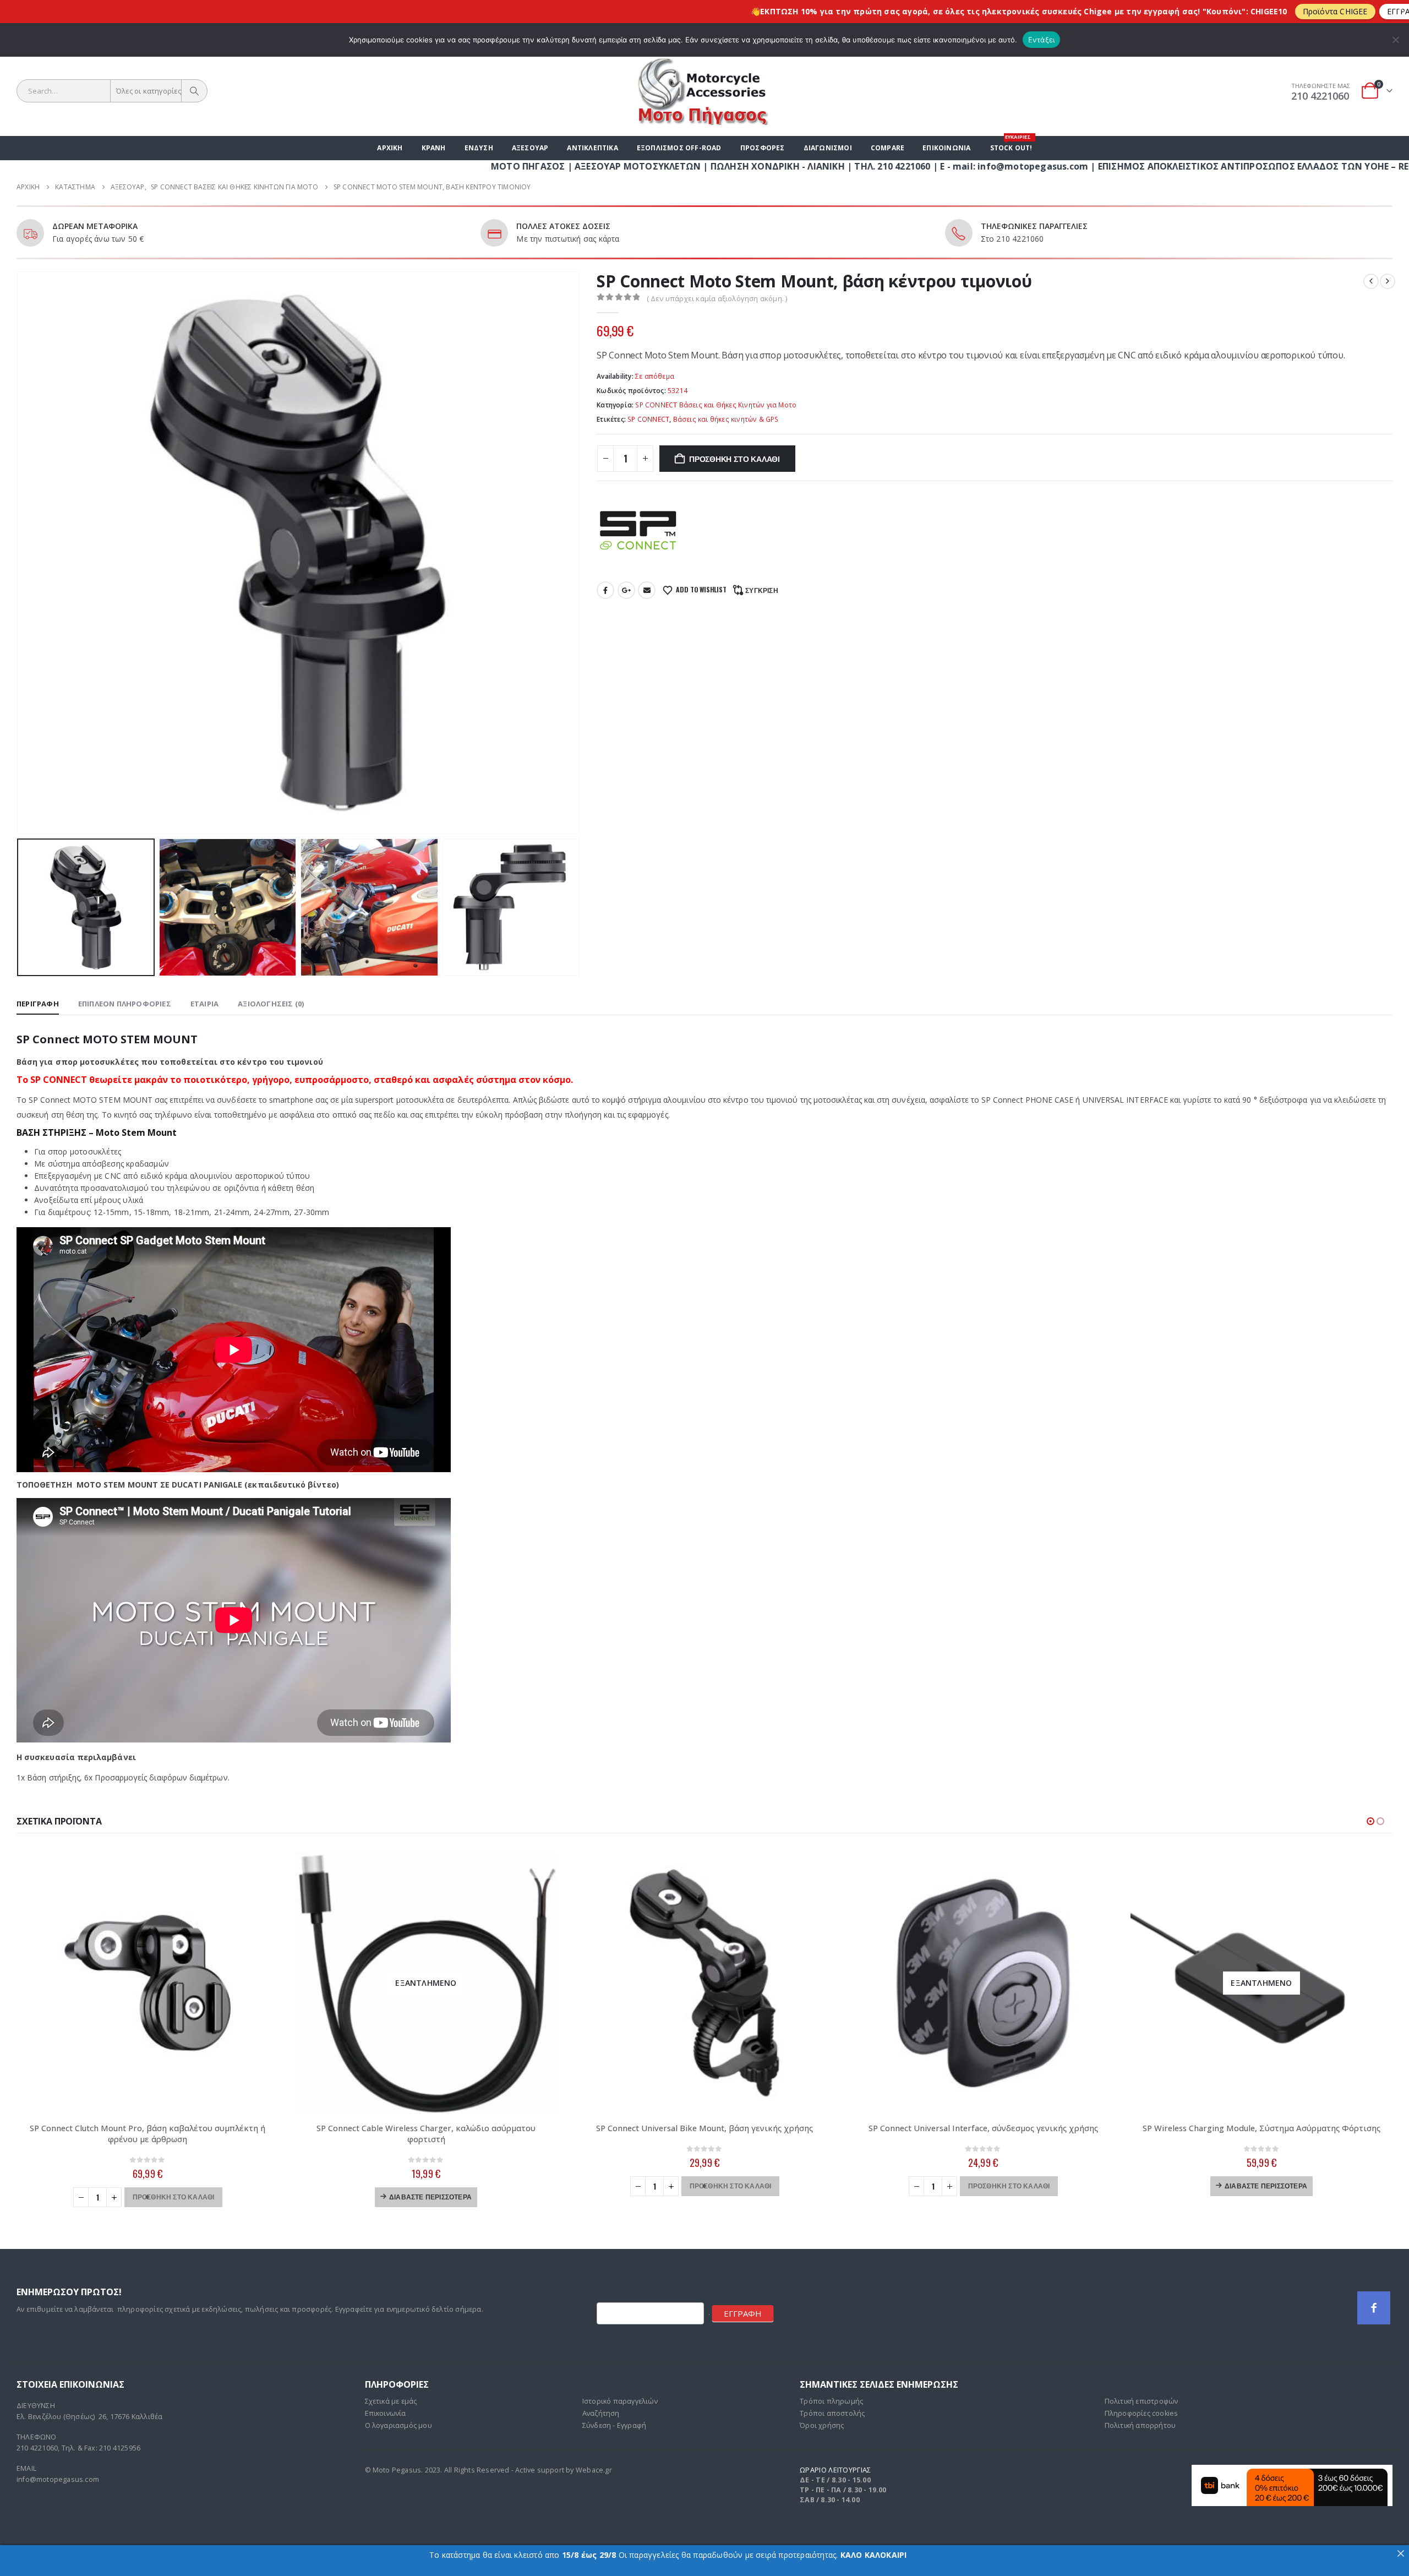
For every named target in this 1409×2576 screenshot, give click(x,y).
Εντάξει (1042, 40)
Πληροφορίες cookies (1142, 2413)
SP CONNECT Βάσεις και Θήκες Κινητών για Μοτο (716, 405)
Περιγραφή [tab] (38, 1004)
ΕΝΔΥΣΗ (479, 148)
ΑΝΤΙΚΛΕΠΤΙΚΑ (592, 148)
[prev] (1371, 281)
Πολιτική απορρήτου (1140, 2425)
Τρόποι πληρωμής (831, 2401)
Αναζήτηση (601, 2413)
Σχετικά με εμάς (391, 2401)
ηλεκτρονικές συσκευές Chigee (847, 11)
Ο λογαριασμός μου (398, 2425)
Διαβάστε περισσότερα (430, 2196)
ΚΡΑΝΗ (434, 148)
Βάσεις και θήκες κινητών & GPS (726, 419)
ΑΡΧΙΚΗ (390, 148)
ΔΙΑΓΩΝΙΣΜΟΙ (828, 148)
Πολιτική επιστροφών (1142, 2401)
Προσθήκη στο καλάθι (734, 458)
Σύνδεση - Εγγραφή (614, 2425)
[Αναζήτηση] (194, 91)
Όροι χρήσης (822, 2425)
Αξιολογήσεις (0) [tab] (271, 1004)
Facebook (605, 590)
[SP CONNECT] (638, 530)
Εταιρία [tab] (204, 1004)
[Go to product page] (148, 1983)
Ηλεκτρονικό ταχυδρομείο (647, 590)
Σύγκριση (762, 590)
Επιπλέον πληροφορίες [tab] (125, 1004)
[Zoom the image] (1292, 2471)
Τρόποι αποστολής (832, 2413)
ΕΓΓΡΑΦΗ (743, 2313)
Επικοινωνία (946, 148)
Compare (888, 148)
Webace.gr (594, 2470)
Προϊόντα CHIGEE (1135, 11)
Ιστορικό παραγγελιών (620, 2401)
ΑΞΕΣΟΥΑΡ (530, 148)
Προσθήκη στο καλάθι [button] (174, 2196)
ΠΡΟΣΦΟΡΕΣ (763, 148)
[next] (1388, 281)
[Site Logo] (704, 91)
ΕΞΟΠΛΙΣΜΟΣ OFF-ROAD (679, 148)
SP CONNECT (648, 419)
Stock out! (1011, 144)
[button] (19, 540)
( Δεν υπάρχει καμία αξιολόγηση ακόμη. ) (717, 298)
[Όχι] (1395, 40)
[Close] (1401, 8)
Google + (626, 590)
